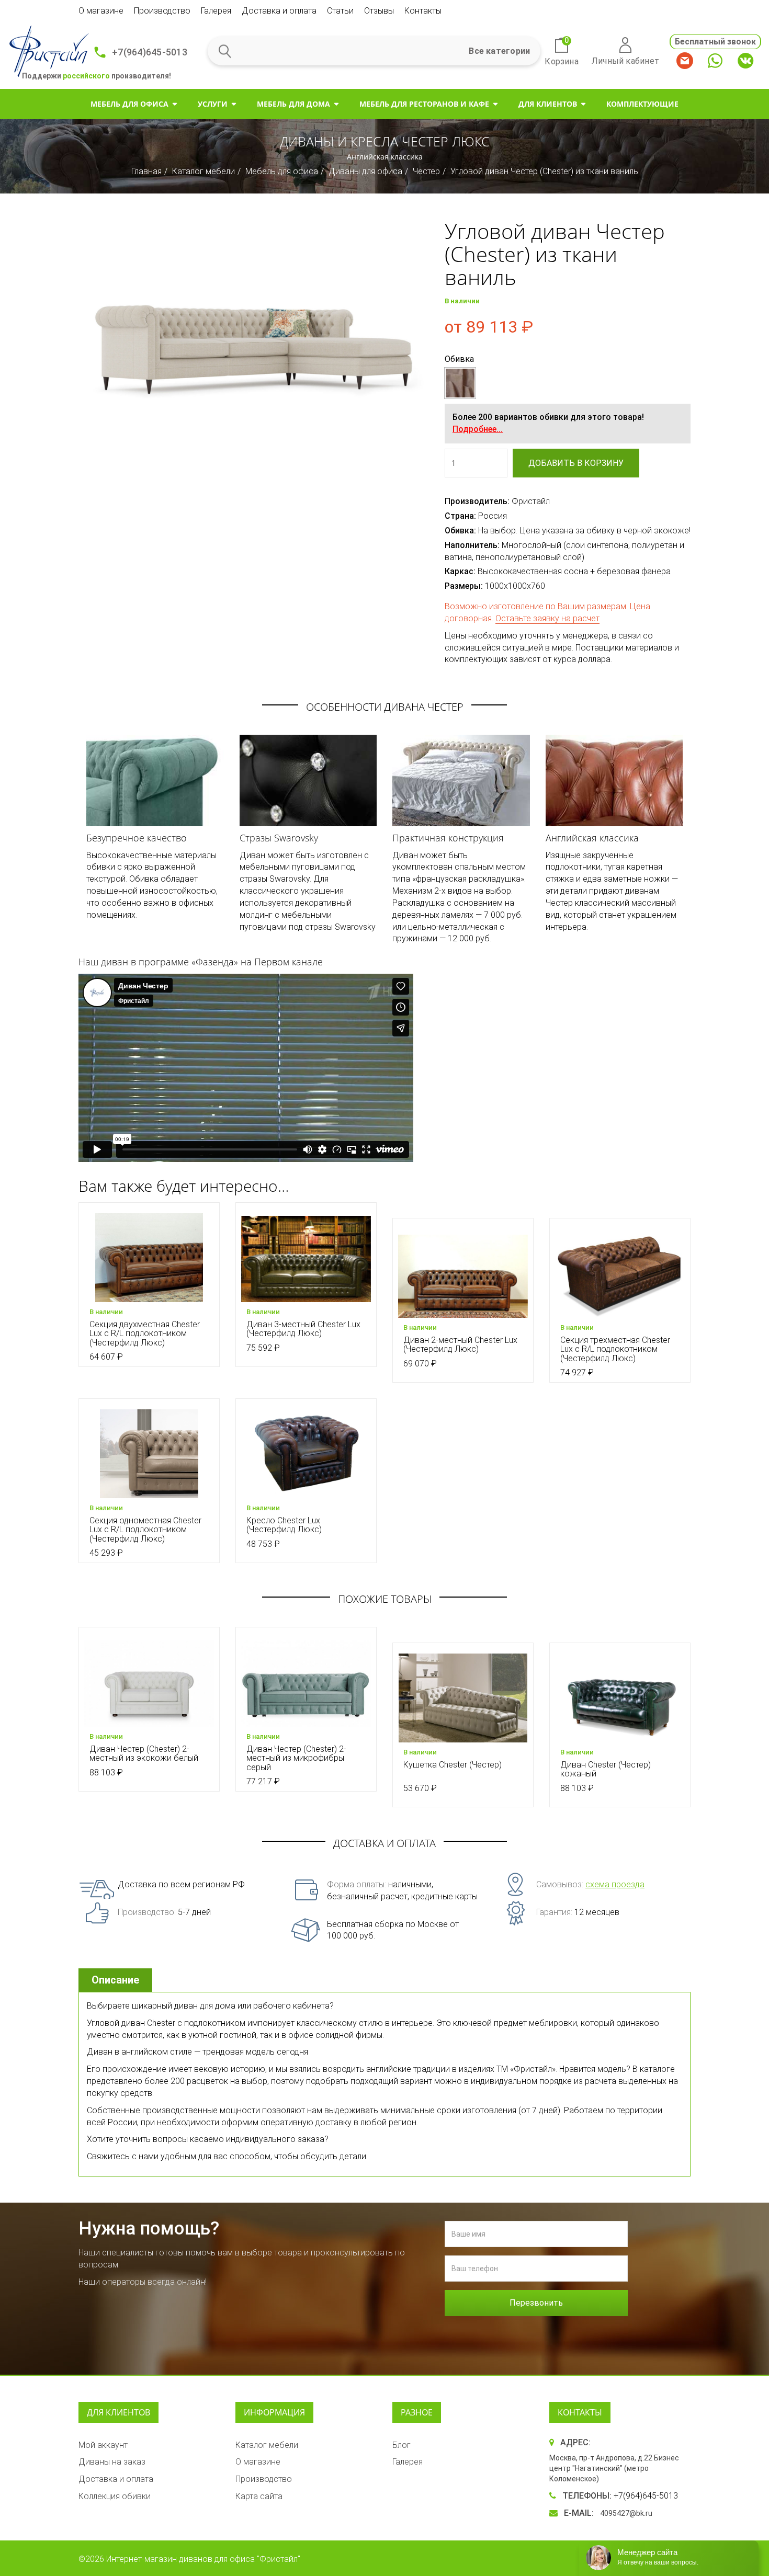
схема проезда (615, 1884)
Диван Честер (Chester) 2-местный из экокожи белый (144, 1754)
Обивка (459, 359)
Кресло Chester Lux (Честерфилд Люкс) (284, 1525)
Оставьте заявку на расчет (547, 618)
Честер (426, 171)
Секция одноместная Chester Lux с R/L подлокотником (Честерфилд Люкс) (145, 1530)
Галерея (216, 11)
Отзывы (379, 11)
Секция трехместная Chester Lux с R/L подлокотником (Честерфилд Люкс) (615, 1349)
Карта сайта (259, 2496)
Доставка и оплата (279, 11)
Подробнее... (478, 429)
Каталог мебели (203, 171)
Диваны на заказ (112, 2462)
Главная (146, 171)
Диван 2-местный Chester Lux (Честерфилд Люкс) (460, 1345)
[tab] (117, 1980)
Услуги (213, 104)
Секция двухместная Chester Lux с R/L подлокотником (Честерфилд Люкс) (145, 1333)
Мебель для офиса (129, 104)
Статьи (340, 11)
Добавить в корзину (576, 463)
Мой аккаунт (103, 2445)
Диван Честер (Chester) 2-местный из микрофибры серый (296, 1758)
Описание (115, 1980)
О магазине (101, 11)
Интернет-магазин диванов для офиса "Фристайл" (203, 2559)
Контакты (423, 11)
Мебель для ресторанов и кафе (424, 104)
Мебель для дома (293, 104)
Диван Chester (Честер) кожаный (606, 1769)
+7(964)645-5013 (150, 52)
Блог (402, 2445)
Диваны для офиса (365, 171)
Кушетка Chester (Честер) (453, 1765)
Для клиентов (548, 104)
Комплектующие (642, 104)
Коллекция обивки (115, 2496)
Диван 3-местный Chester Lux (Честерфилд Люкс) (303, 1329)
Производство (162, 11)
